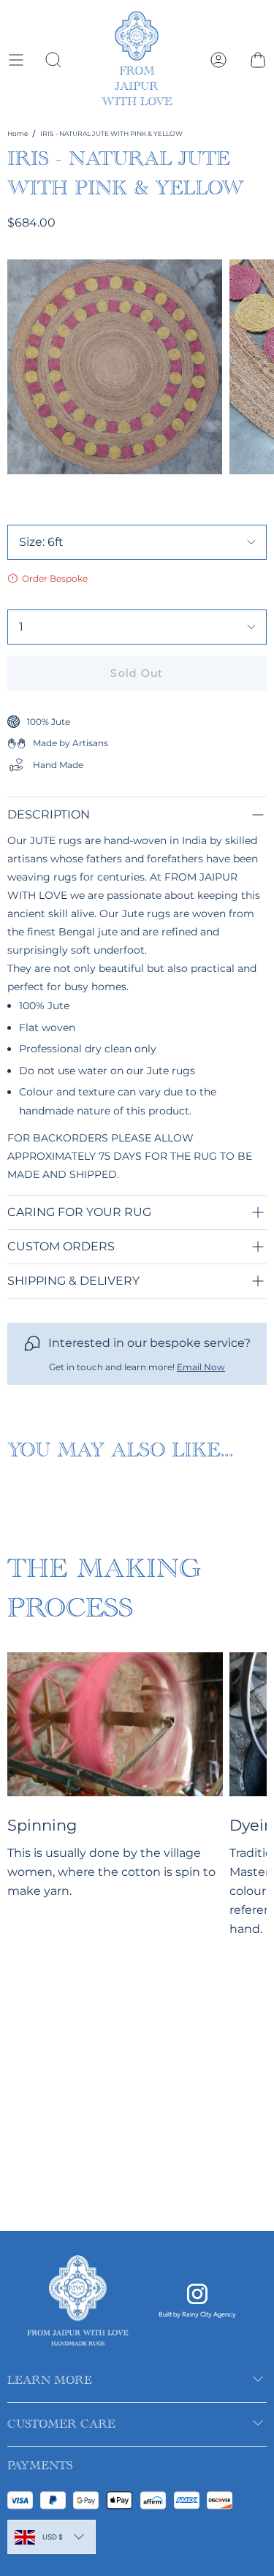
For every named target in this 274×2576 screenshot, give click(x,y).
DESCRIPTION (49, 814)
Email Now (201, 1367)
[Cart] (258, 60)
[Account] (218, 60)
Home (18, 133)
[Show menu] (15, 60)
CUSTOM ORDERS (61, 1246)
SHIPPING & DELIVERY (73, 1281)
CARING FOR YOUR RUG (79, 1212)
